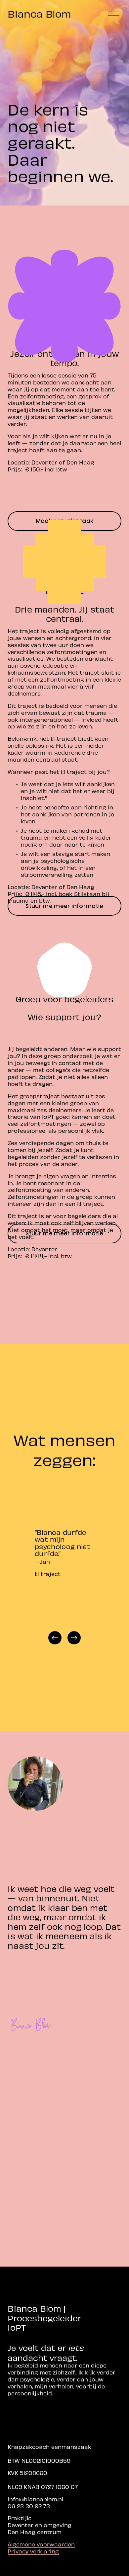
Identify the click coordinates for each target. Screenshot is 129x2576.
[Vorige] (55, 1638)
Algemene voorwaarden (41, 2544)
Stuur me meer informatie (64, 906)
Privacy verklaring (33, 2551)
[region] (64, 1564)
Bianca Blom (39, 13)
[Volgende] (74, 1638)
